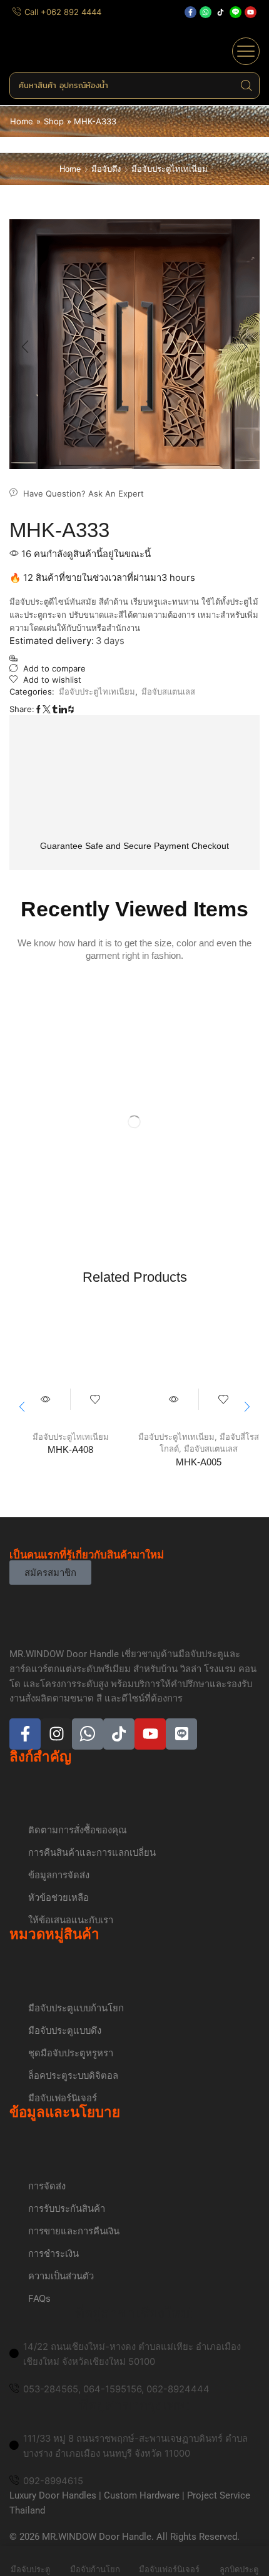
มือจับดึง (106, 169)
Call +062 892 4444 (63, 12)
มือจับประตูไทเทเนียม (170, 169)
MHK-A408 (70, 1450)
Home (22, 121)
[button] (246, 51)
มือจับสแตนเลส (168, 691)
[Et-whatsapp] (88, 1734)
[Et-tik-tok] (119, 1734)
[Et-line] (236, 12)
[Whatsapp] (206, 12)
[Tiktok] (221, 12)
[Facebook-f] (190, 12)
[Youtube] (251, 12)
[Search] (246, 86)
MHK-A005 (199, 1462)
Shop (54, 121)
